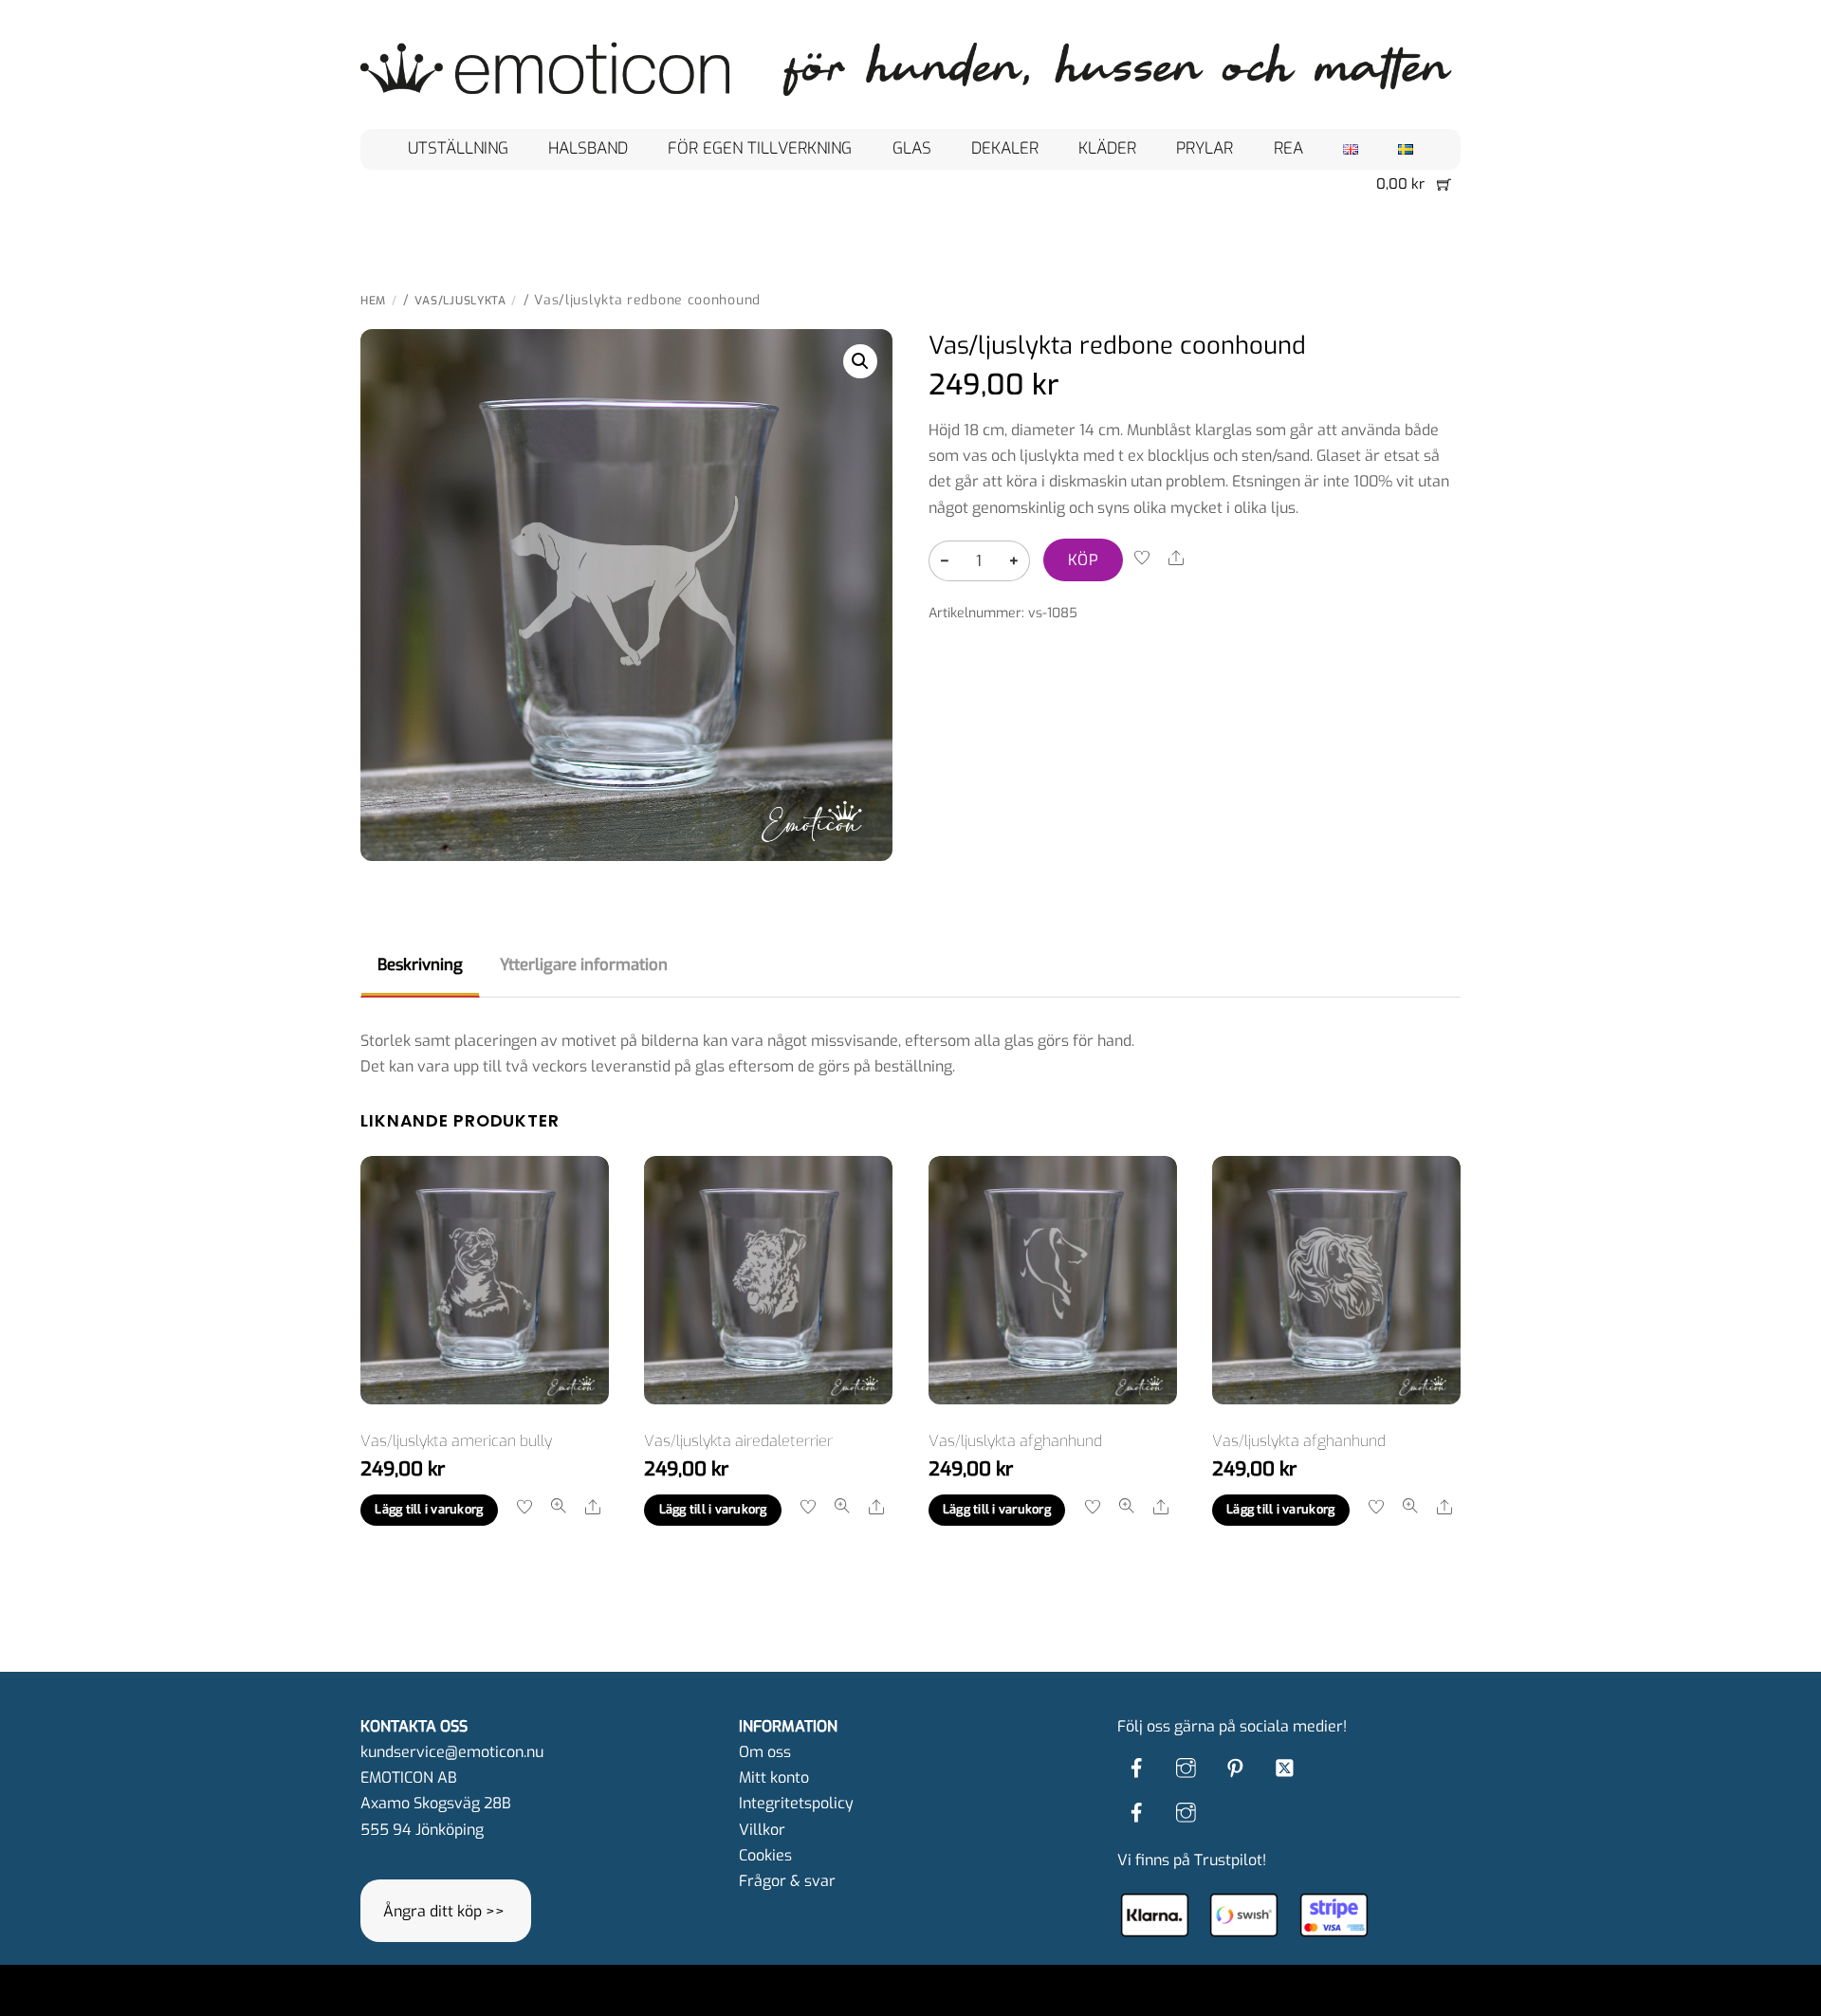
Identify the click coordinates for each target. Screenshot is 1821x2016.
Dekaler (1005, 148)
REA (1288, 148)
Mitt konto (774, 1778)
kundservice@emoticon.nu (452, 1752)
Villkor (762, 1830)
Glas (912, 148)
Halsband (588, 148)
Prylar (1205, 148)
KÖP (1083, 560)
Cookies (765, 1855)
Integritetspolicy (796, 1803)
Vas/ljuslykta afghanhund (1015, 1441)
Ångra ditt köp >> (444, 1911)
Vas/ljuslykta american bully (456, 1441)
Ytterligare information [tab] (584, 964)
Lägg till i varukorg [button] (429, 1509)
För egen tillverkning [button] (760, 148)
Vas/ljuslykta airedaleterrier (738, 1441)
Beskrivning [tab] (420, 964)
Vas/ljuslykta (460, 301)
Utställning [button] (458, 148)
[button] (860, 361)
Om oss (765, 1752)
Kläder (1107, 148)
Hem (373, 301)
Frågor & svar (787, 1881)
